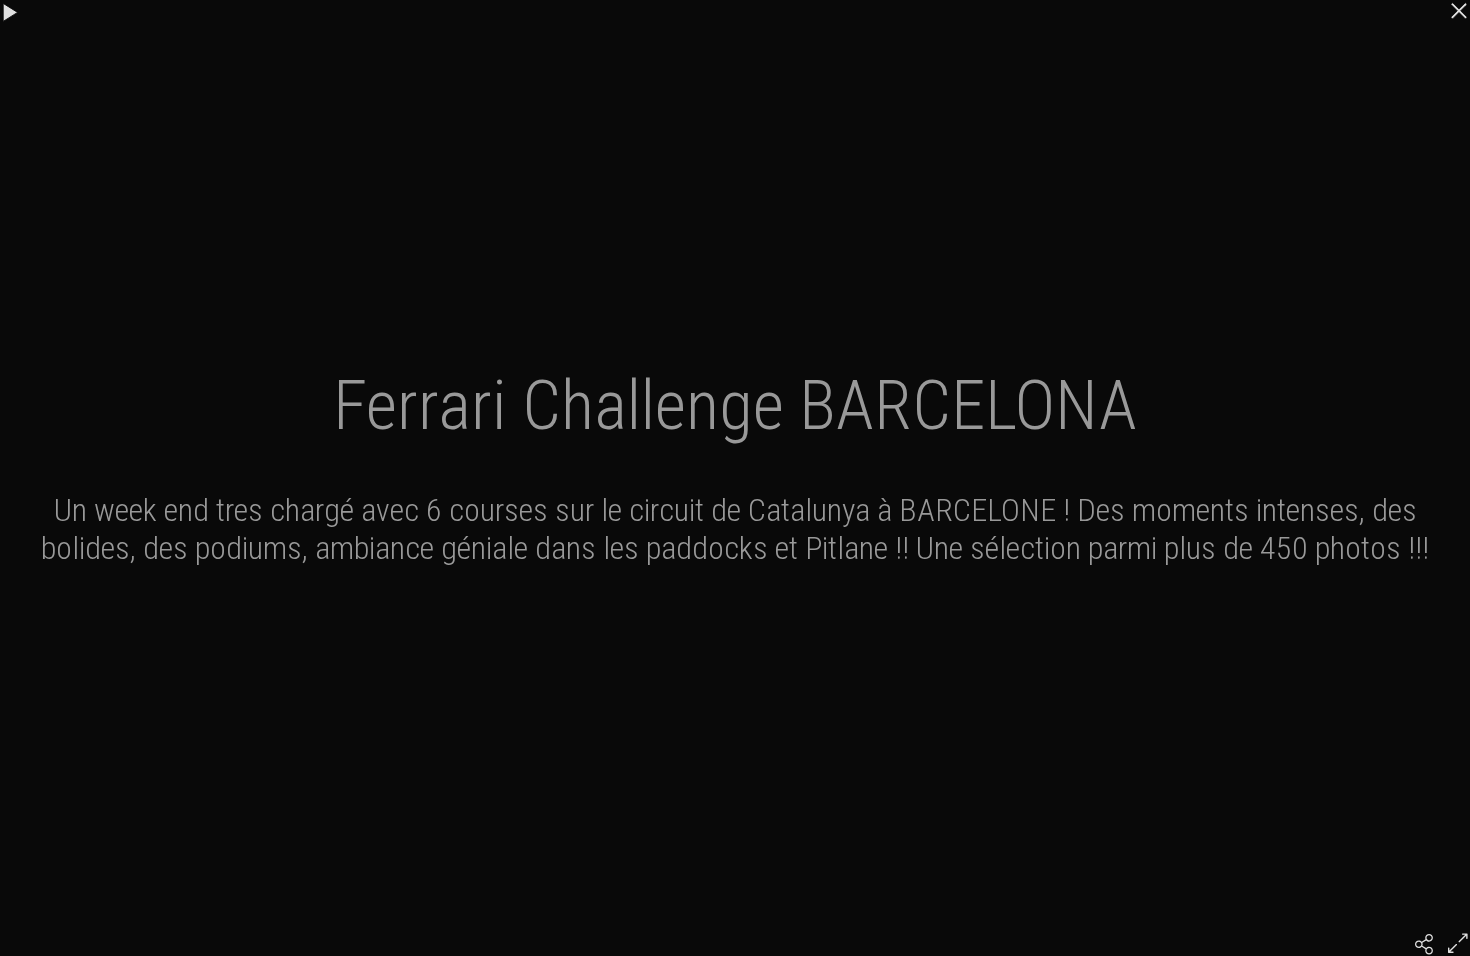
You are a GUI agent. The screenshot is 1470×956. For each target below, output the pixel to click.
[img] (1424, 944)
